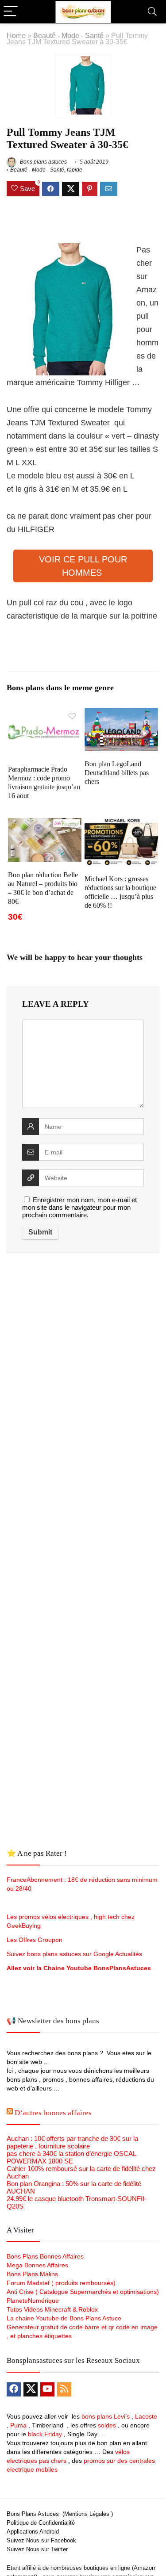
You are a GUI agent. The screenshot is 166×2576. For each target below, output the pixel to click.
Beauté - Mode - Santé (68, 35)
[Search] (152, 12)
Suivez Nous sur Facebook (41, 2540)
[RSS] (64, 2389)
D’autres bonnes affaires (53, 2113)
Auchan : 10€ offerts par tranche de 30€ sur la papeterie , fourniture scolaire (72, 2142)
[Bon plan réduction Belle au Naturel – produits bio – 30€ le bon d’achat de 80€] (45, 824)
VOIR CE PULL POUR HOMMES (83, 566)
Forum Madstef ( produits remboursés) (61, 2283)
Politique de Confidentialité (41, 2523)
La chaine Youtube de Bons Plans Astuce (64, 2318)
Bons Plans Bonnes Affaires (45, 2256)
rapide (75, 170)
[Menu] (11, 12)
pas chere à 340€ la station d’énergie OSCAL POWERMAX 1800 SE (71, 2157)
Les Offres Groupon (35, 1940)
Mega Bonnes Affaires (37, 2265)
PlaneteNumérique (33, 2301)
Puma (18, 2425)
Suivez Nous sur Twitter (37, 2549)
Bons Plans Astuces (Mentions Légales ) (60, 2514)
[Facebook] (14, 2389)
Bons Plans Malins (32, 2274)
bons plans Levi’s (106, 2416)
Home (16, 35)
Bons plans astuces (43, 162)
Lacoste (146, 2416)
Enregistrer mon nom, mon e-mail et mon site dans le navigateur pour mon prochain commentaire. (79, 1207)
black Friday (45, 2434)
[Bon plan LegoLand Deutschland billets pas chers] (121, 714)
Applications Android (33, 2532)
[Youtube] (47, 2389)
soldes (107, 2425)
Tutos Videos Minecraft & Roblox (52, 2309)
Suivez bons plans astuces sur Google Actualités (74, 1954)
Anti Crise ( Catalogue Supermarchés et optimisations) (83, 2292)
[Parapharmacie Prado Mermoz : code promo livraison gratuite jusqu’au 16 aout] (45, 714)
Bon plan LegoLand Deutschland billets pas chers (117, 773)
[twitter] (31, 2389)
